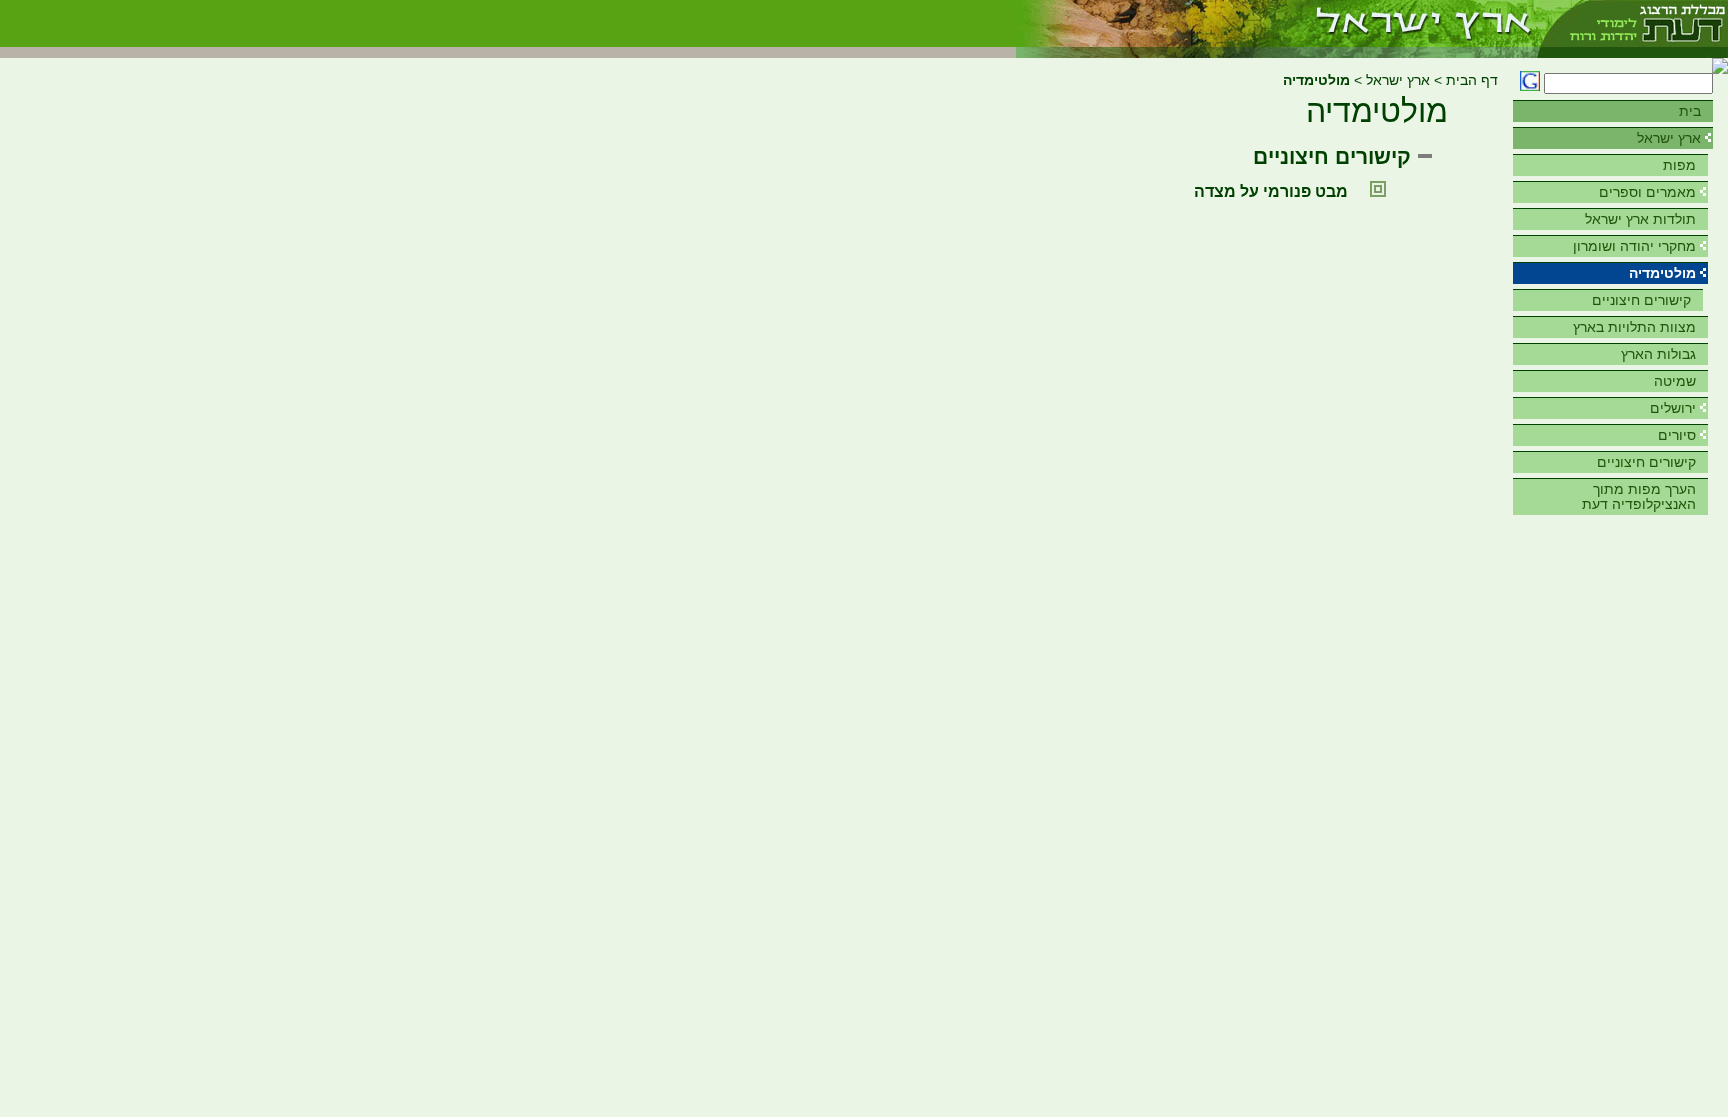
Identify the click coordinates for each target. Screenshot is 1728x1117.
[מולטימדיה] (1277, 23)
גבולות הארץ (1658, 354)
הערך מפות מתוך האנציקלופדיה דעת (1639, 496)
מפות (1679, 165)
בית (1690, 111)
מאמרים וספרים (1647, 192)
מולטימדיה (1662, 273)
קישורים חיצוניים (1641, 300)
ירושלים (1673, 408)
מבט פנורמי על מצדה (1271, 191)
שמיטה (1675, 381)
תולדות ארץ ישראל (1640, 219)
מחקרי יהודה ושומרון (1634, 246)
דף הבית (1472, 80)
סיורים (1677, 435)
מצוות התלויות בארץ (1634, 327)
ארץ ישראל (1669, 138)
